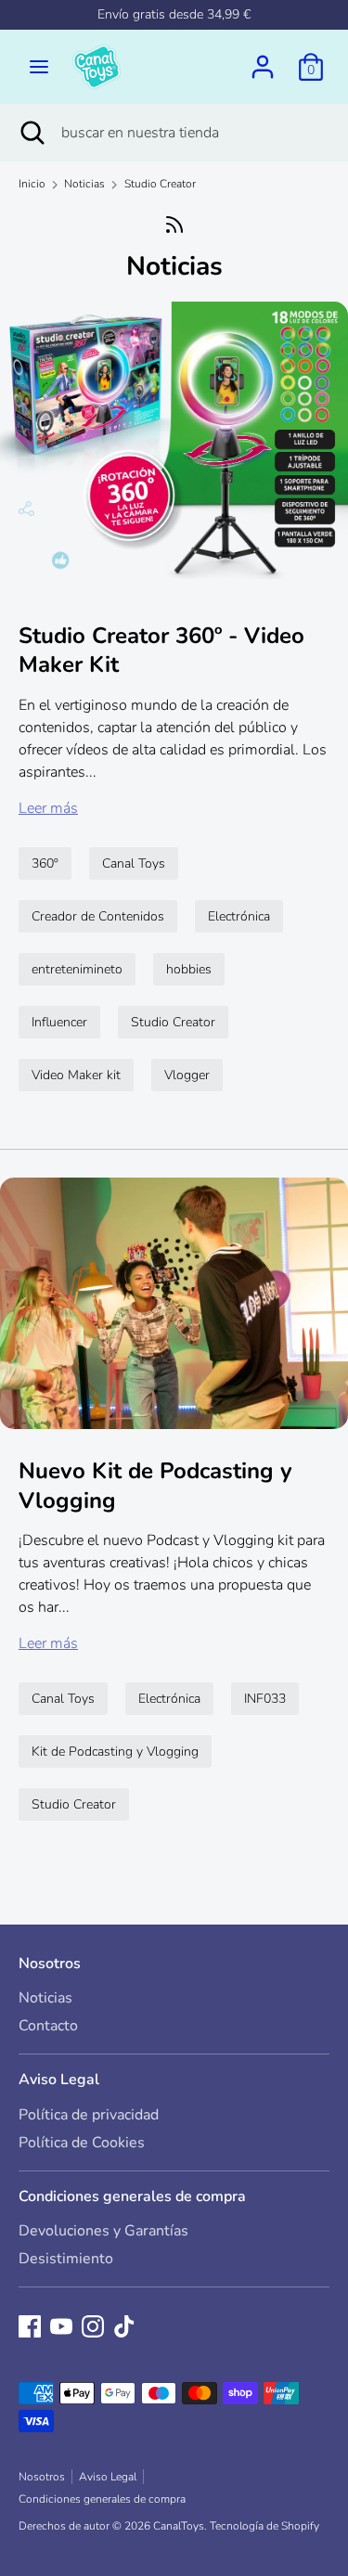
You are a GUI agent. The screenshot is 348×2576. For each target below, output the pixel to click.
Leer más (48, 808)
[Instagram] (93, 2326)
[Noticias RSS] (174, 224)
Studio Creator (173, 1022)
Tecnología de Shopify (264, 2526)
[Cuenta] (263, 59)
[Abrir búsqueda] (31, 133)
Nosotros (50, 1964)
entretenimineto (77, 969)
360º (45, 863)
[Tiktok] (124, 2326)
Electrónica (239, 916)
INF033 (265, 1699)
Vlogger (187, 1075)
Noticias (174, 266)
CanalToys (179, 2526)
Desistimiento (66, 2259)
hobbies (189, 969)
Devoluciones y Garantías (103, 2231)
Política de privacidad (89, 2115)
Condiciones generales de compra (132, 2196)
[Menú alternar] (39, 67)
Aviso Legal (59, 2080)
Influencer (59, 1022)
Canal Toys (134, 863)
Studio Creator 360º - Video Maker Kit (161, 650)
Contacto (48, 2026)
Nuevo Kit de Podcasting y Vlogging (155, 1485)
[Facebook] (30, 2326)
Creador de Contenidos (98, 916)
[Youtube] (61, 2326)
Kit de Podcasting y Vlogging (115, 1752)
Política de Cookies (82, 2143)
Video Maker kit (76, 1075)
